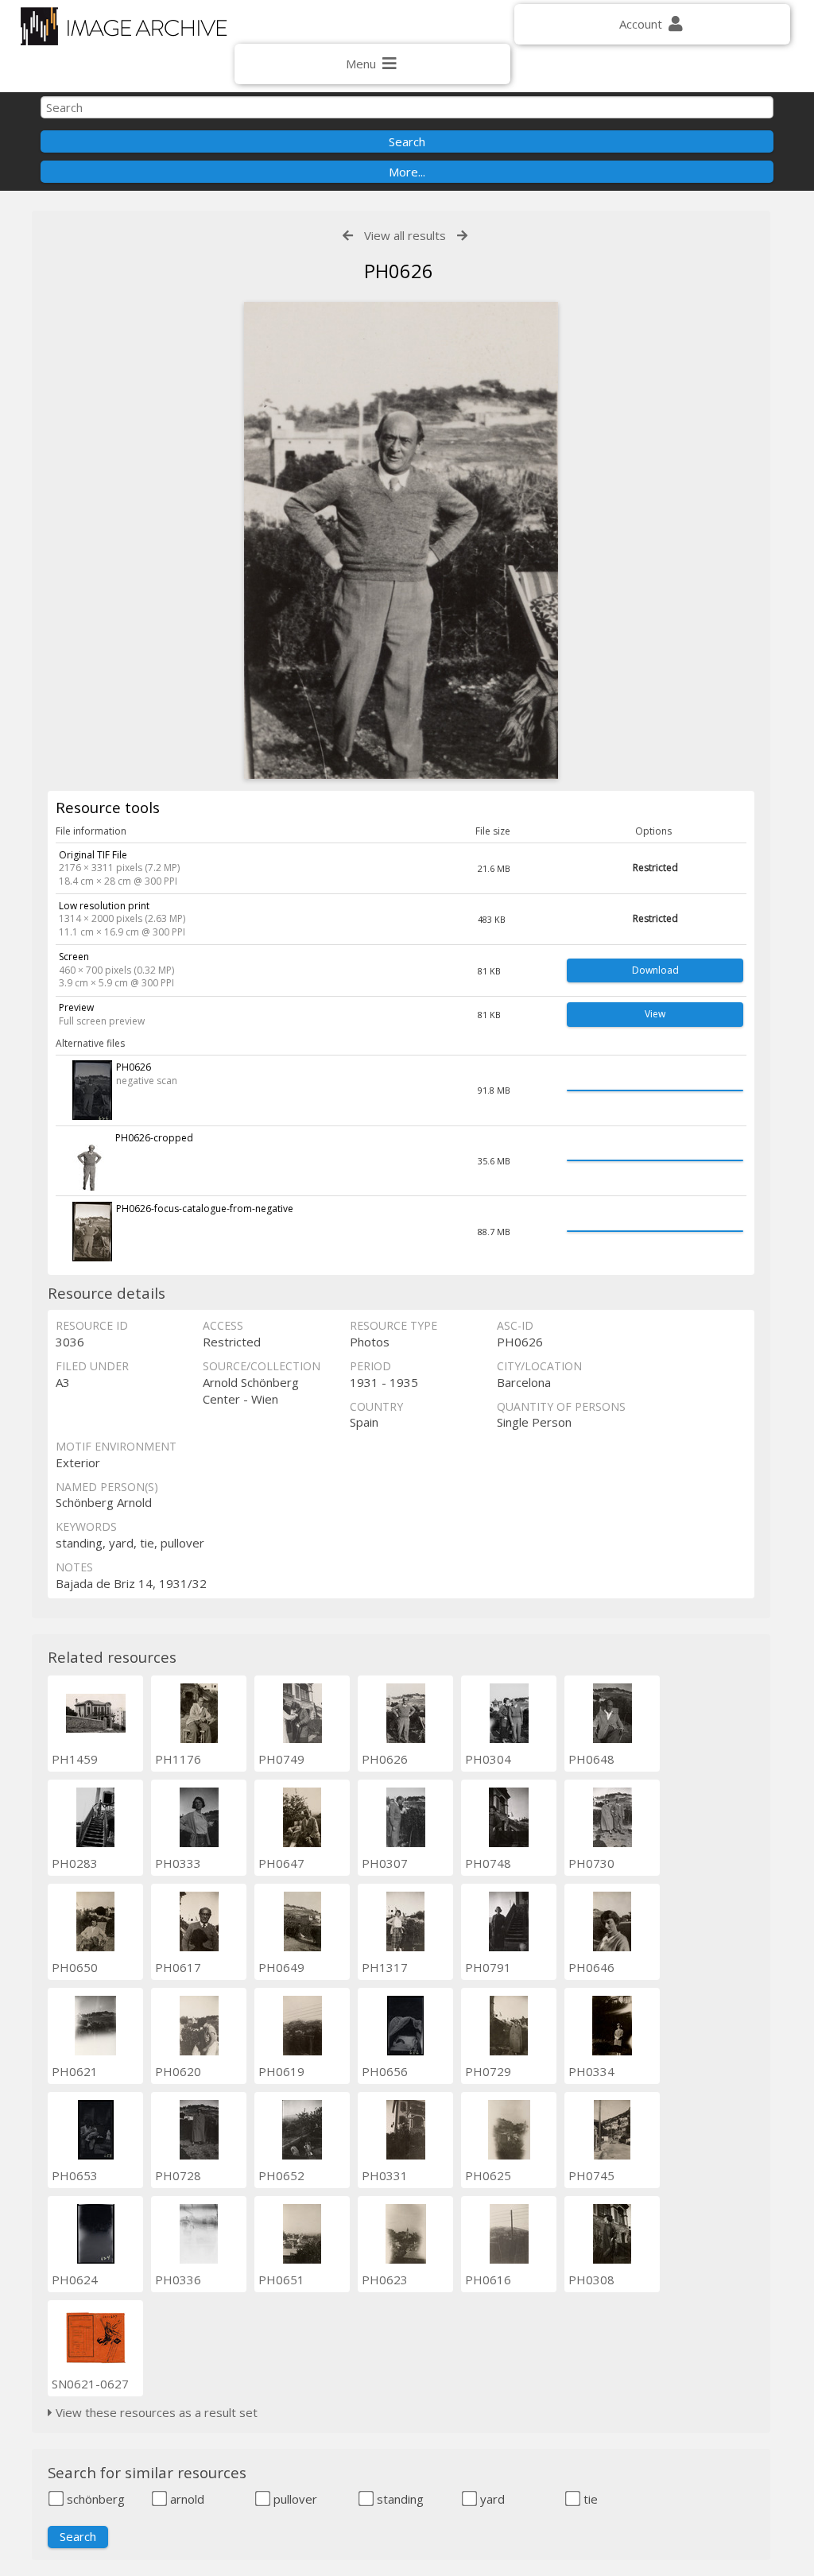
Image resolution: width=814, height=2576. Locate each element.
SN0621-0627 (90, 2384)
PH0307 (385, 1863)
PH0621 (75, 2071)
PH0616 (488, 2280)
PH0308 (591, 2280)
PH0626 (385, 1759)
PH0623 (385, 2280)
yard (491, 2499)
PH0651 (281, 2280)
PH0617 (178, 1967)
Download (655, 970)
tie (589, 2499)
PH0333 (178, 1863)
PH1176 (178, 1759)
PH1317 (385, 1967)
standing (399, 2499)
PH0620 (178, 2071)
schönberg (94, 2499)
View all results (405, 235)
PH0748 (488, 1863)
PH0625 (488, 2175)
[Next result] (462, 236)
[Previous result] (348, 236)
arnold (186, 2499)
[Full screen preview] (401, 540)
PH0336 (178, 2280)
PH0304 (488, 1759)
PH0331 (385, 2175)
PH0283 (75, 1863)
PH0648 (591, 1759)
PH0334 (591, 2071)
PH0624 (75, 2280)
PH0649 (281, 1967)
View (655, 1014)
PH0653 (75, 2175)
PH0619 (281, 2071)
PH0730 (591, 1863)
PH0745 (591, 2175)
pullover (294, 2499)
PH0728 (178, 2175)
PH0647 (281, 1863)
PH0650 (75, 1967)
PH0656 (385, 2071)
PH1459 (75, 1759)
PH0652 (281, 2175)
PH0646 (591, 1967)
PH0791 (488, 1967)
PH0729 (488, 2071)
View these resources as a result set (155, 2412)
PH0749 (281, 1759)
